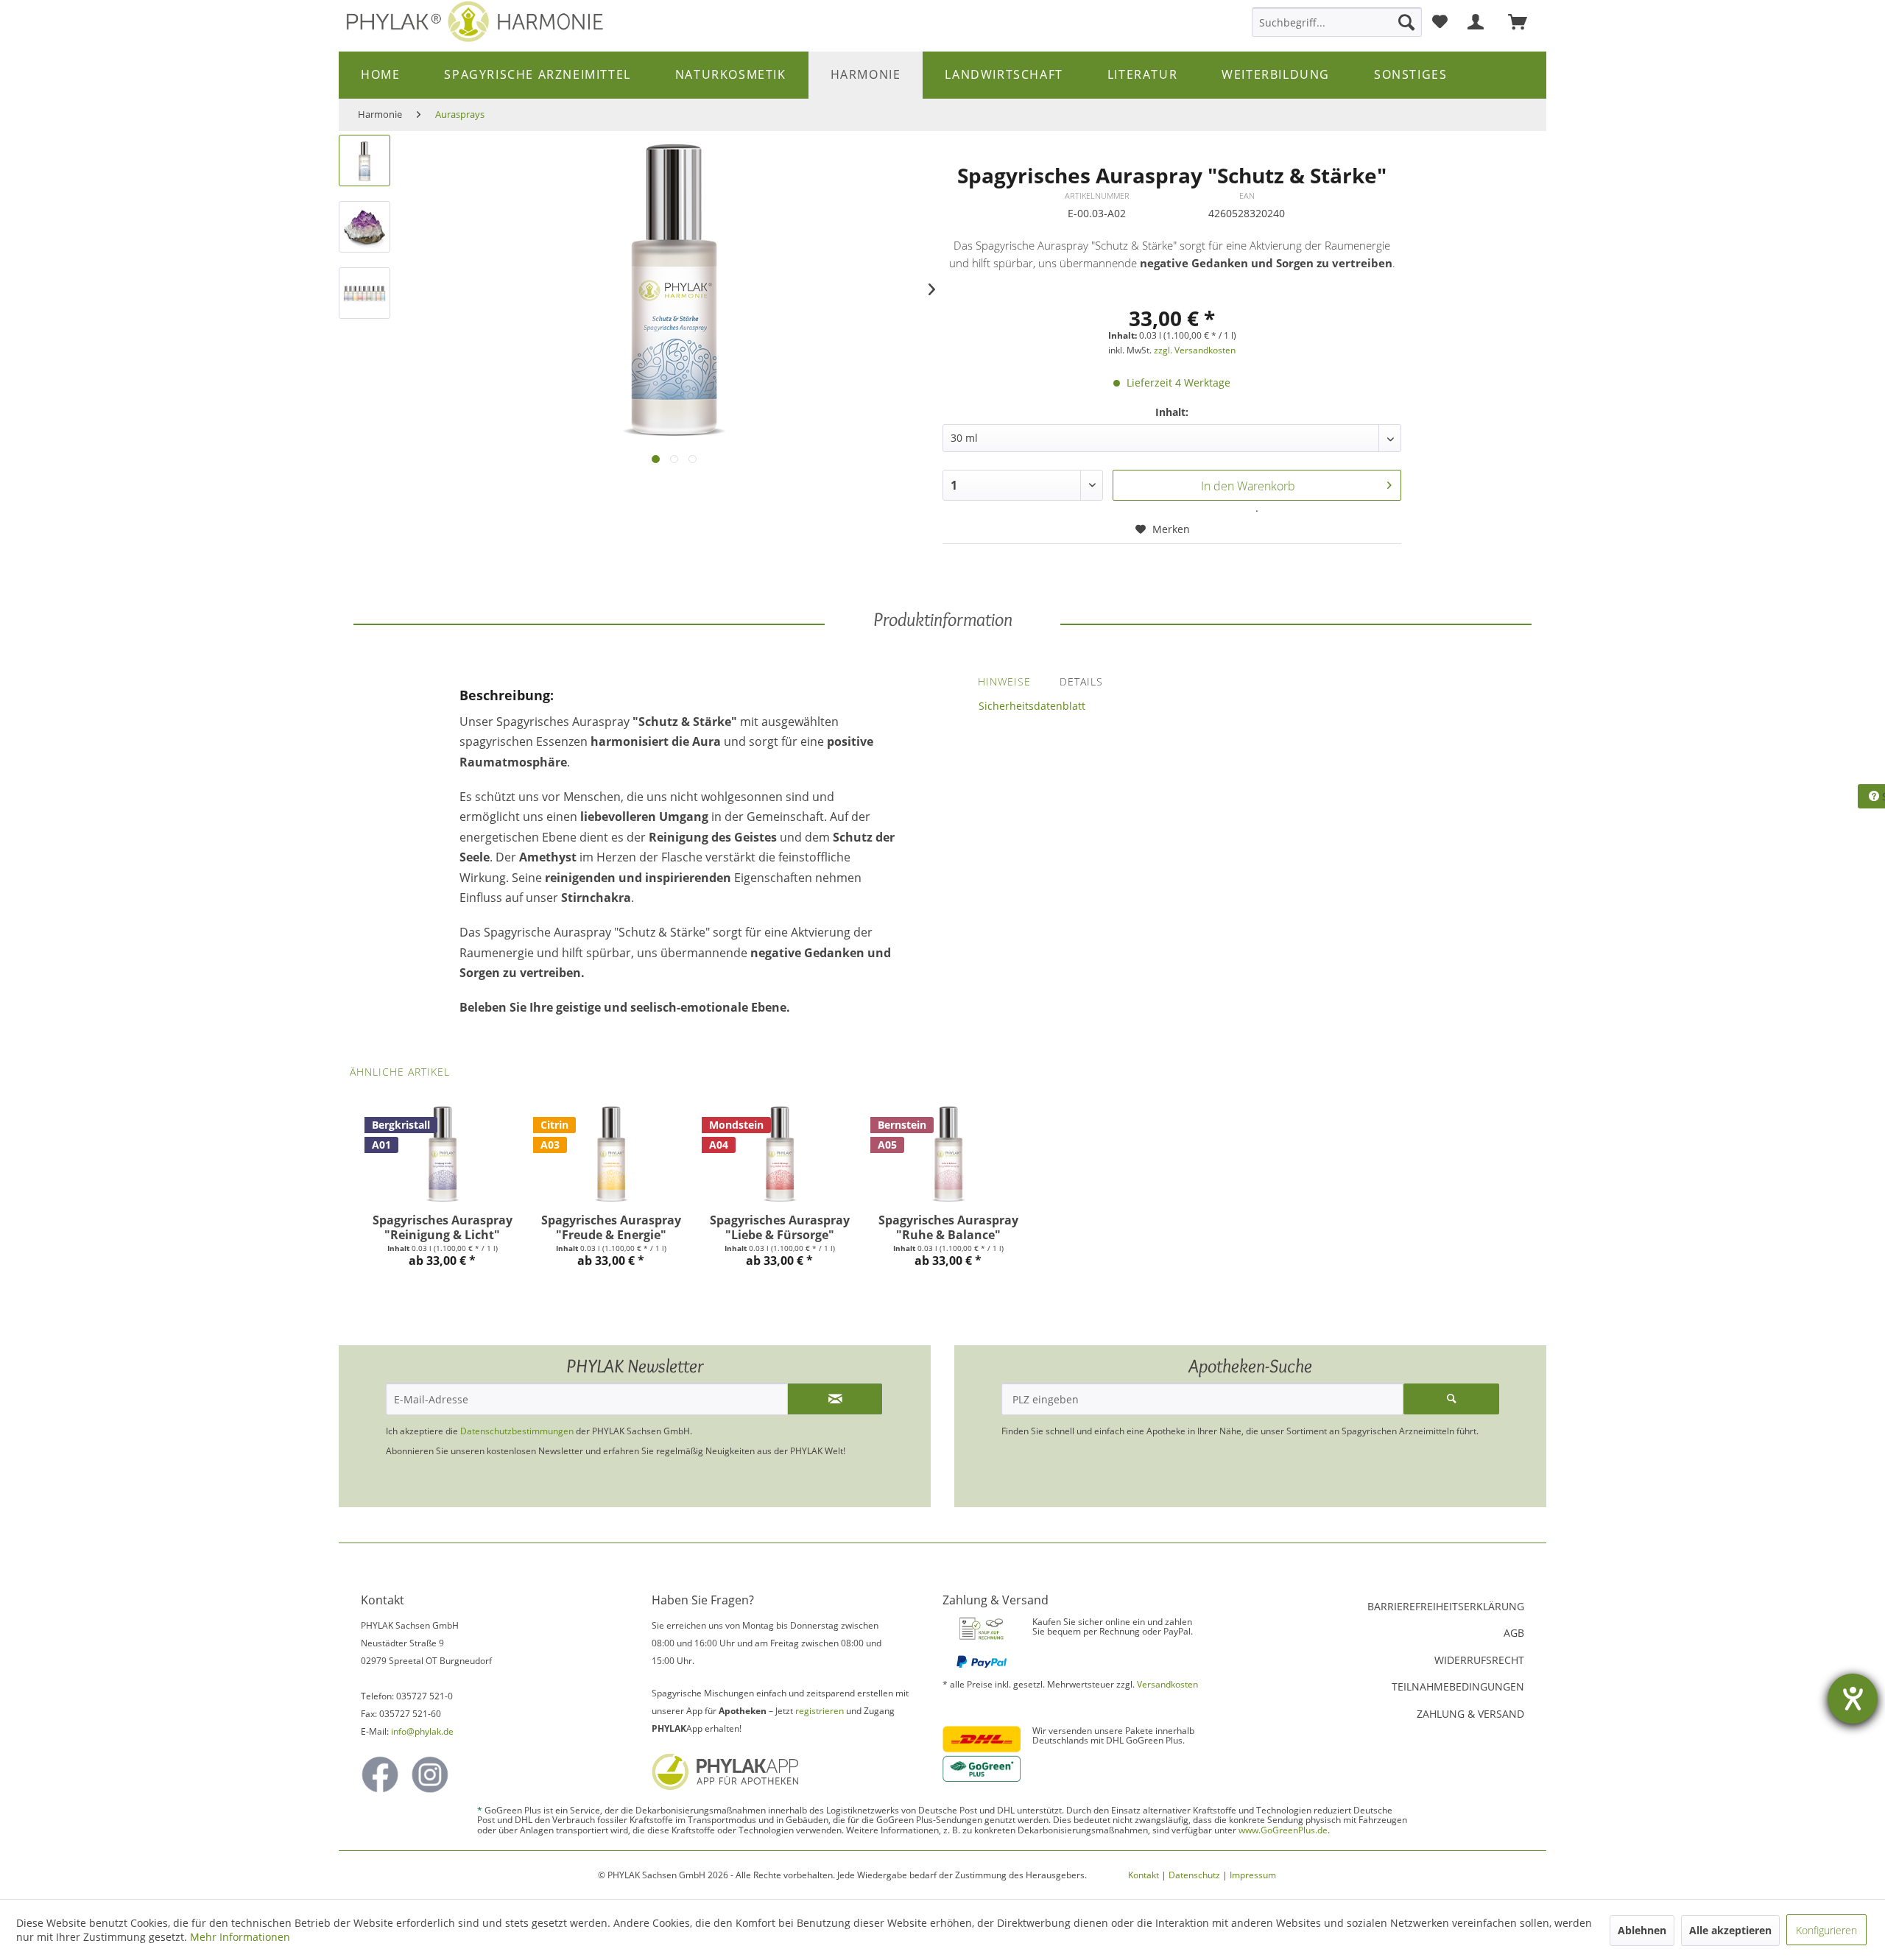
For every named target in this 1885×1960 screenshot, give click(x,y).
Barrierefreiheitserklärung (1446, 1606)
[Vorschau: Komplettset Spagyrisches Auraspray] (364, 293)
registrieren (820, 1711)
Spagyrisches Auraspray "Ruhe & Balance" (948, 1227)
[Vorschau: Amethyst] (364, 227)
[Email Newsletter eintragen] (835, 1399)
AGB (1514, 1633)
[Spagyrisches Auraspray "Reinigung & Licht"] (442, 1154)
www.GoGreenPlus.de (1283, 1830)
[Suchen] (1406, 22)
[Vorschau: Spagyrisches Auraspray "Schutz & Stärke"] (364, 161)
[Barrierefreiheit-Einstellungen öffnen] (1853, 1699)
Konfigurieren (1826, 1930)
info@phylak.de (422, 1731)
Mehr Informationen (240, 1937)
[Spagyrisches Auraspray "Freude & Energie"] (611, 1154)
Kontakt (1144, 1875)
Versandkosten (1167, 1684)
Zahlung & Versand (1470, 1714)
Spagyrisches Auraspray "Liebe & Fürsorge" (780, 1227)
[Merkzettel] (1440, 22)
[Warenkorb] (1524, 22)
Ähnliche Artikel (400, 1072)
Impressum (1253, 1875)
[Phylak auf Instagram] (430, 1774)
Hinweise (1004, 681)
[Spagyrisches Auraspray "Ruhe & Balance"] (948, 1154)
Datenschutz (1194, 1875)
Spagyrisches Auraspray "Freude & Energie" (611, 1227)
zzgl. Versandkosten (1195, 350)
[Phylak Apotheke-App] (782, 1772)
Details (1081, 681)
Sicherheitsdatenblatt (1032, 706)
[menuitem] (1337, 22)
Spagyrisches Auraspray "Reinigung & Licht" (443, 1227)
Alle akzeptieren (1730, 1930)
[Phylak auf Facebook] (380, 1774)
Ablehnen (1642, 1930)
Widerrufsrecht (1479, 1660)
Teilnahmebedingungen (1458, 1686)
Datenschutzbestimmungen (517, 1431)
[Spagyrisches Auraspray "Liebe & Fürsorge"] (779, 1154)
